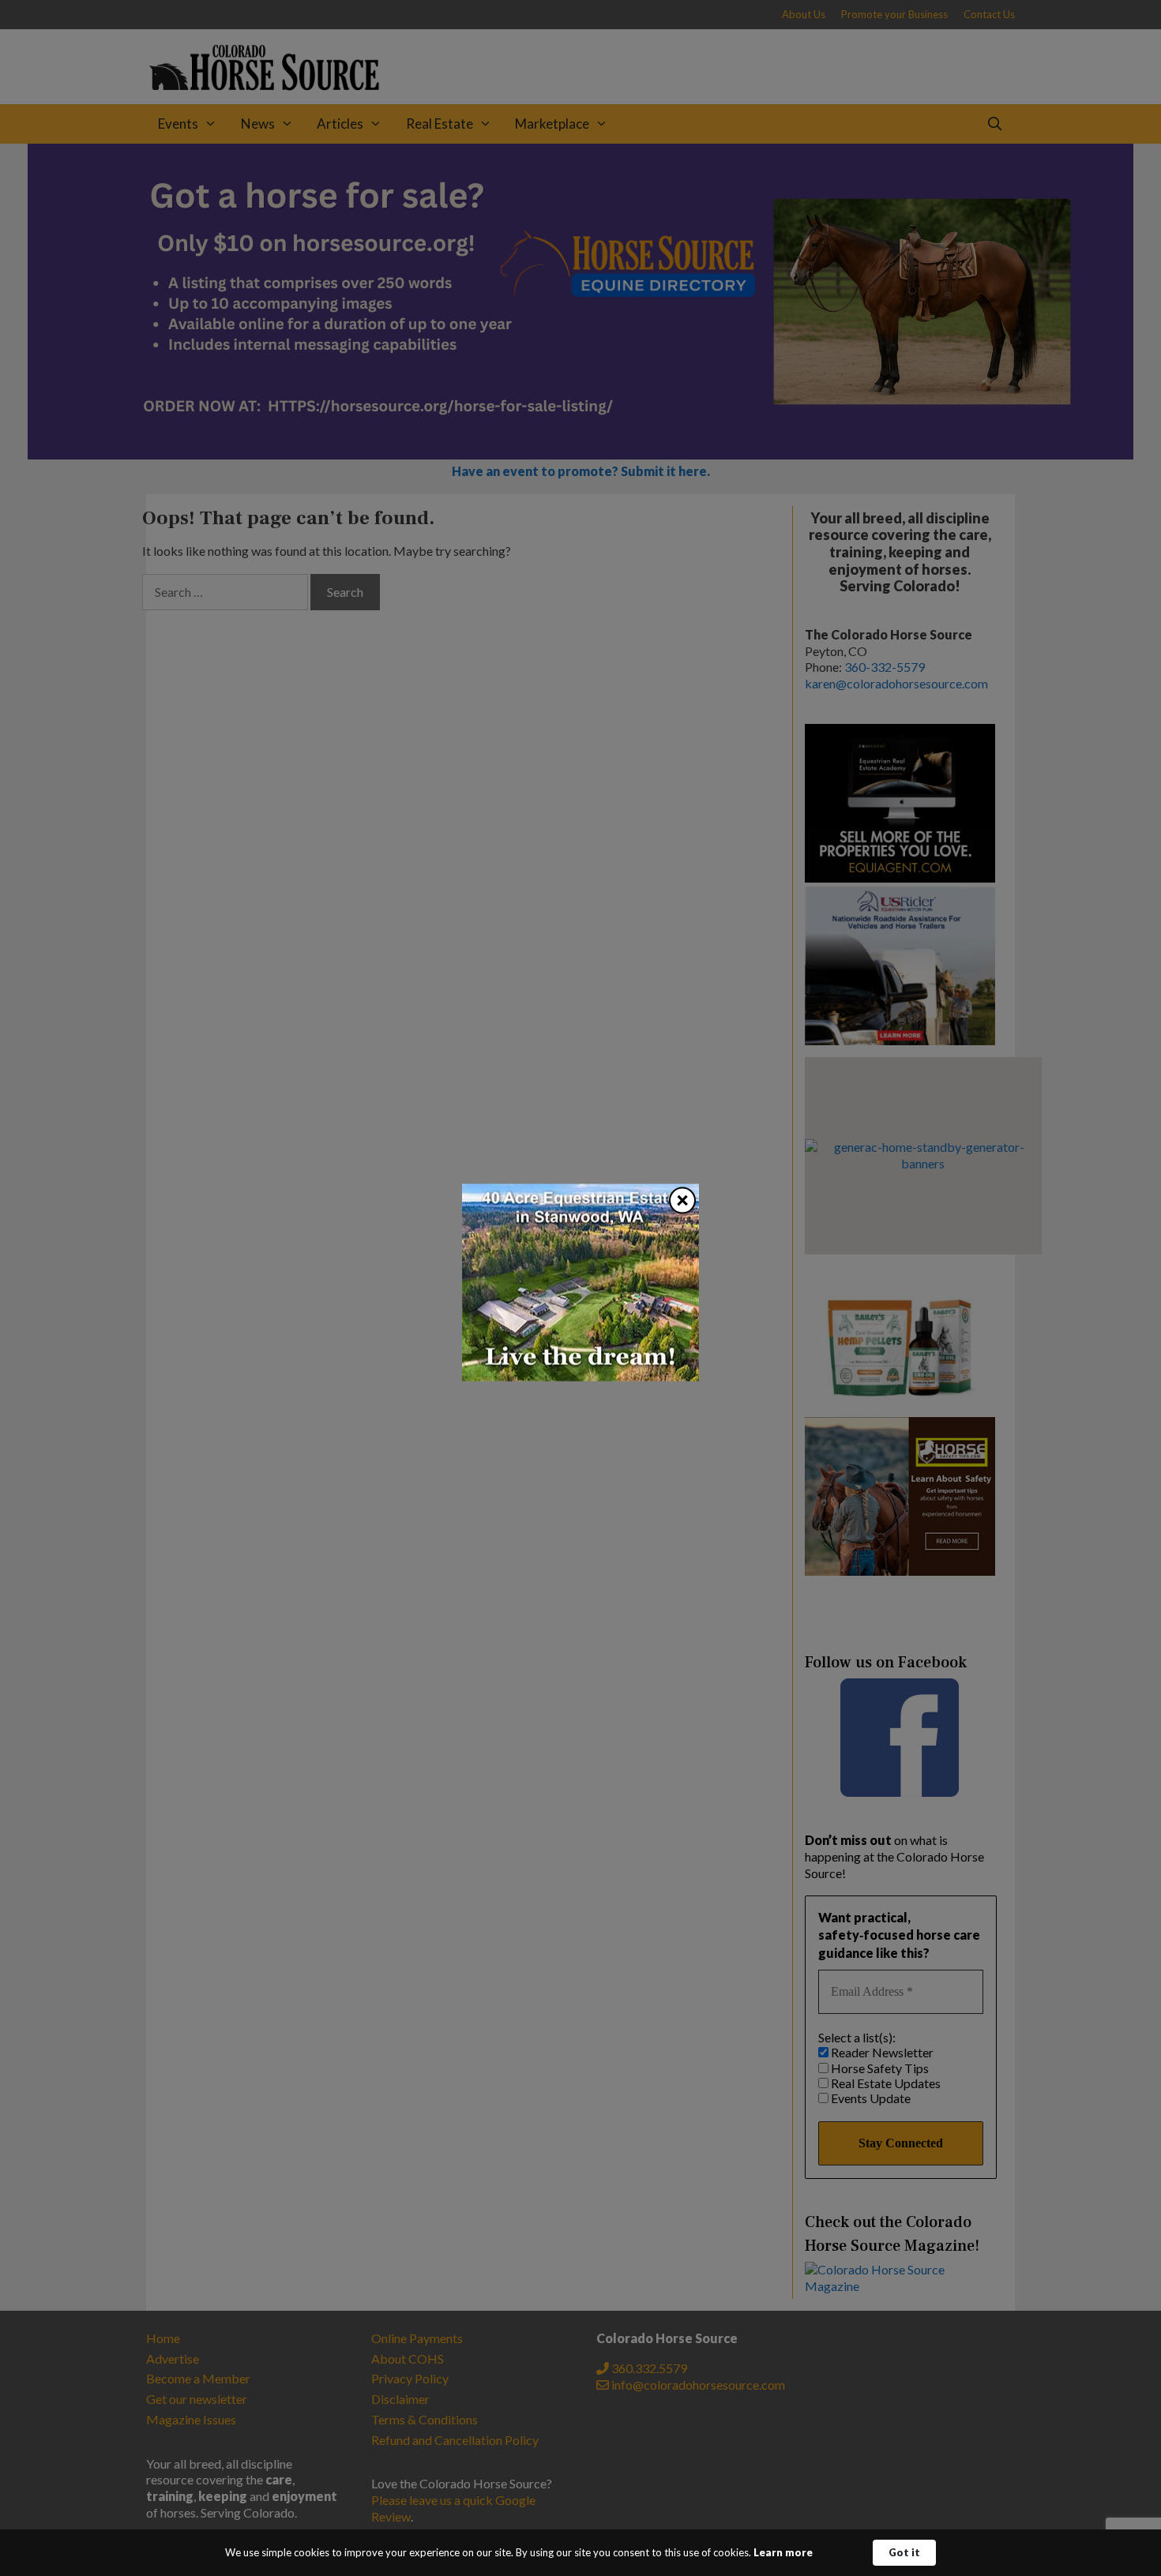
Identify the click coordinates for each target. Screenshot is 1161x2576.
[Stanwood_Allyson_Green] (580, 1376)
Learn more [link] (783, 2552)
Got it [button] (904, 2552)
